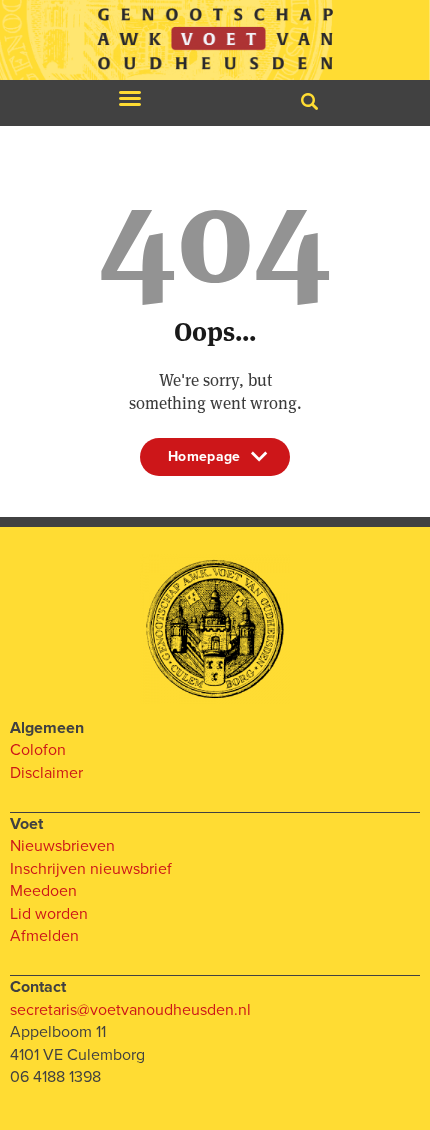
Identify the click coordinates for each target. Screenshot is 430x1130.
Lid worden (49, 914)
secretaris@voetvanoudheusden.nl (130, 1010)
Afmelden (44, 936)
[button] (130, 98)
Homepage (204, 462)
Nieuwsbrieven (62, 846)
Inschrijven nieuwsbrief (91, 869)
